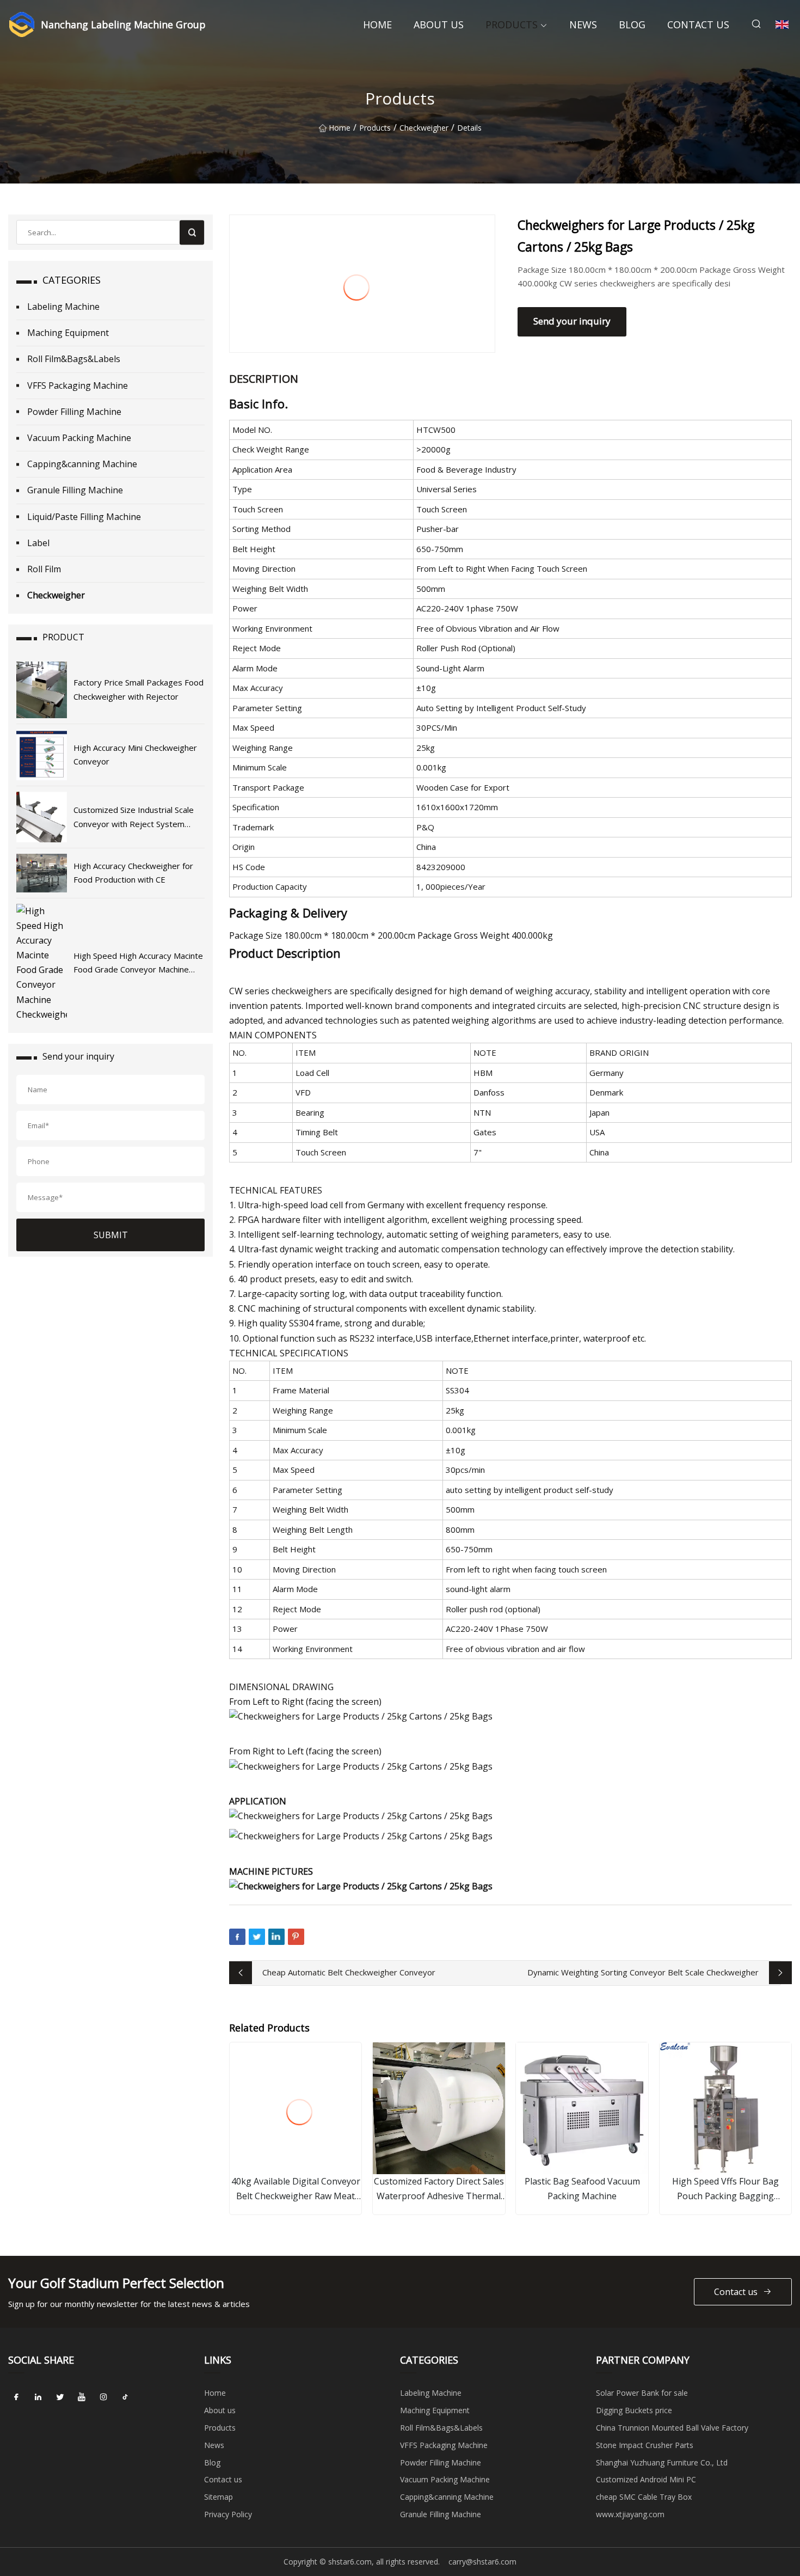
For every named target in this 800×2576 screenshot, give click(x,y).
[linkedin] (38, 2397)
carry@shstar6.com (482, 2562)
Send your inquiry (572, 321)
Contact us (698, 25)
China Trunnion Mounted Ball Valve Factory (672, 2428)
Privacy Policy (228, 2514)
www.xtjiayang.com (630, 2514)
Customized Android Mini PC (646, 2479)
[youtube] (82, 2397)
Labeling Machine (63, 307)
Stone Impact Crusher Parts (645, 2445)
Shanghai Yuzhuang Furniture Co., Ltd (662, 2462)
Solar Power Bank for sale (642, 2393)
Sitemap (219, 2497)
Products (512, 25)
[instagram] (103, 2397)
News (583, 25)
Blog (632, 25)
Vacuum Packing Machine (79, 438)
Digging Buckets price (634, 2410)
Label (38, 543)
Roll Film (44, 569)
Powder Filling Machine (74, 412)
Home (377, 25)
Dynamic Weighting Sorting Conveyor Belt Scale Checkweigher (643, 1972)
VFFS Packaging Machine (78, 386)
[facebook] (16, 2397)
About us (439, 25)
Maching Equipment (68, 333)
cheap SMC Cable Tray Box (644, 2497)
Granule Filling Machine (75, 490)
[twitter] (60, 2397)
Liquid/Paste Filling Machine (84, 517)
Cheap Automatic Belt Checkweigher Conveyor (349, 1972)
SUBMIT (111, 1235)
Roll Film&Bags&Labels (74, 359)
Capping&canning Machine (82, 464)
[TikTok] (125, 2397)
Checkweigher (424, 128)
